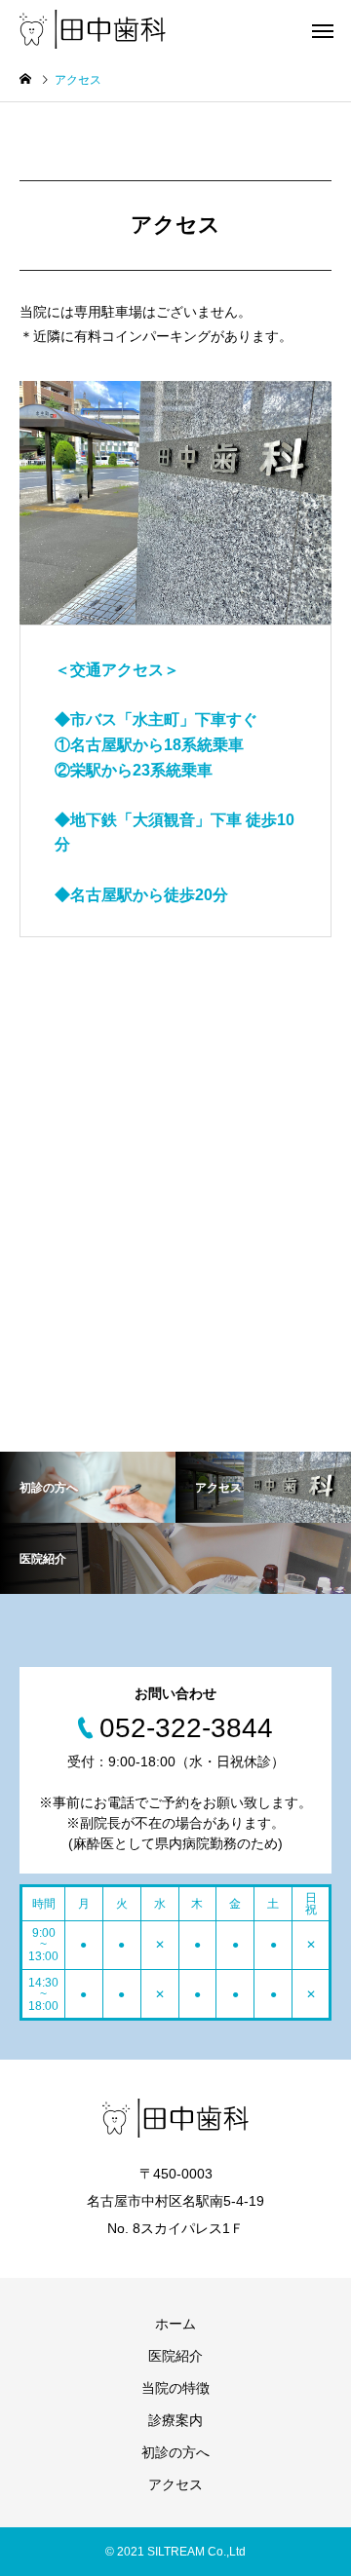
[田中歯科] (93, 29)
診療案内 (175, 2420)
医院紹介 (175, 2356)
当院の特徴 (175, 2388)
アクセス (175, 2484)
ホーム (175, 2324)
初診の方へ (175, 2452)
